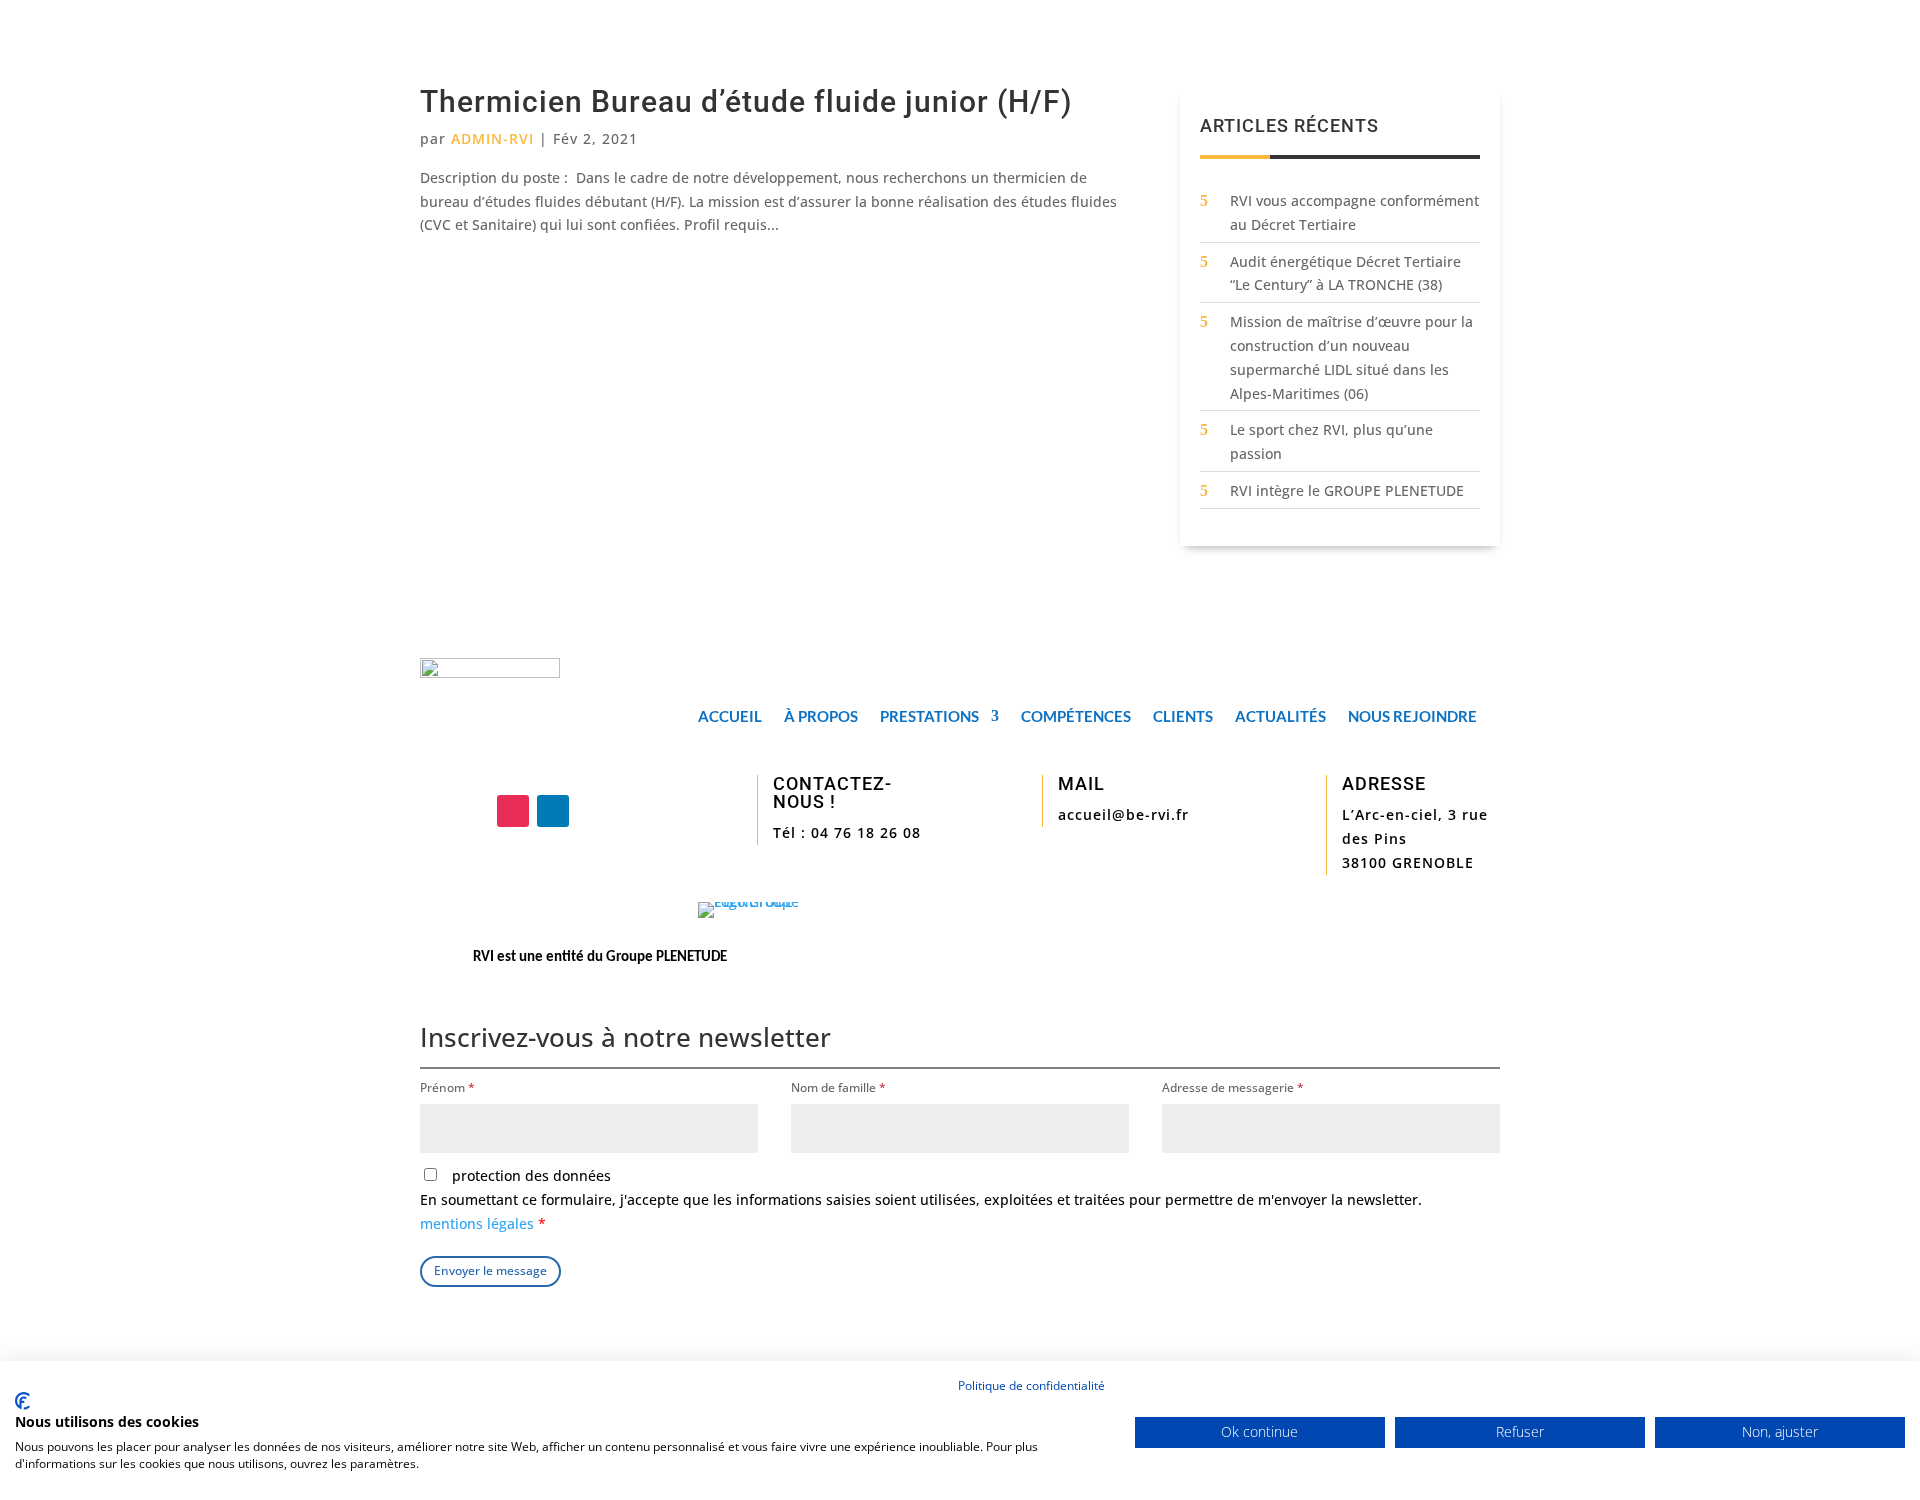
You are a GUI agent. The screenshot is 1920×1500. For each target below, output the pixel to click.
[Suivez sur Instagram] (513, 811)
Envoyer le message (490, 1270)
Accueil (730, 717)
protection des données (921, 1199)
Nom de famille (838, 1087)
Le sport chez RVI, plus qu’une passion (1331, 441)
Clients (1183, 717)
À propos (821, 717)
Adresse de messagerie (1233, 1087)
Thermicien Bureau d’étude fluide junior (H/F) (746, 101)
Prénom (447, 1087)
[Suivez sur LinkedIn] (553, 811)
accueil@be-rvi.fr (1123, 814)
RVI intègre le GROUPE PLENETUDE (1347, 490)
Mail (1081, 783)
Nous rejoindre (1412, 717)
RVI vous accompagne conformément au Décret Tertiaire (1354, 212)
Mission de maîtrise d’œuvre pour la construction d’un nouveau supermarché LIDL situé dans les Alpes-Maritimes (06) (1351, 357)
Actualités (1280, 717)
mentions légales (479, 1223)
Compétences (1076, 717)
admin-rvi (492, 138)
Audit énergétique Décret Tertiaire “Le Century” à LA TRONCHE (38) (1345, 273)
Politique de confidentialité (1031, 1385)
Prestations (929, 717)
